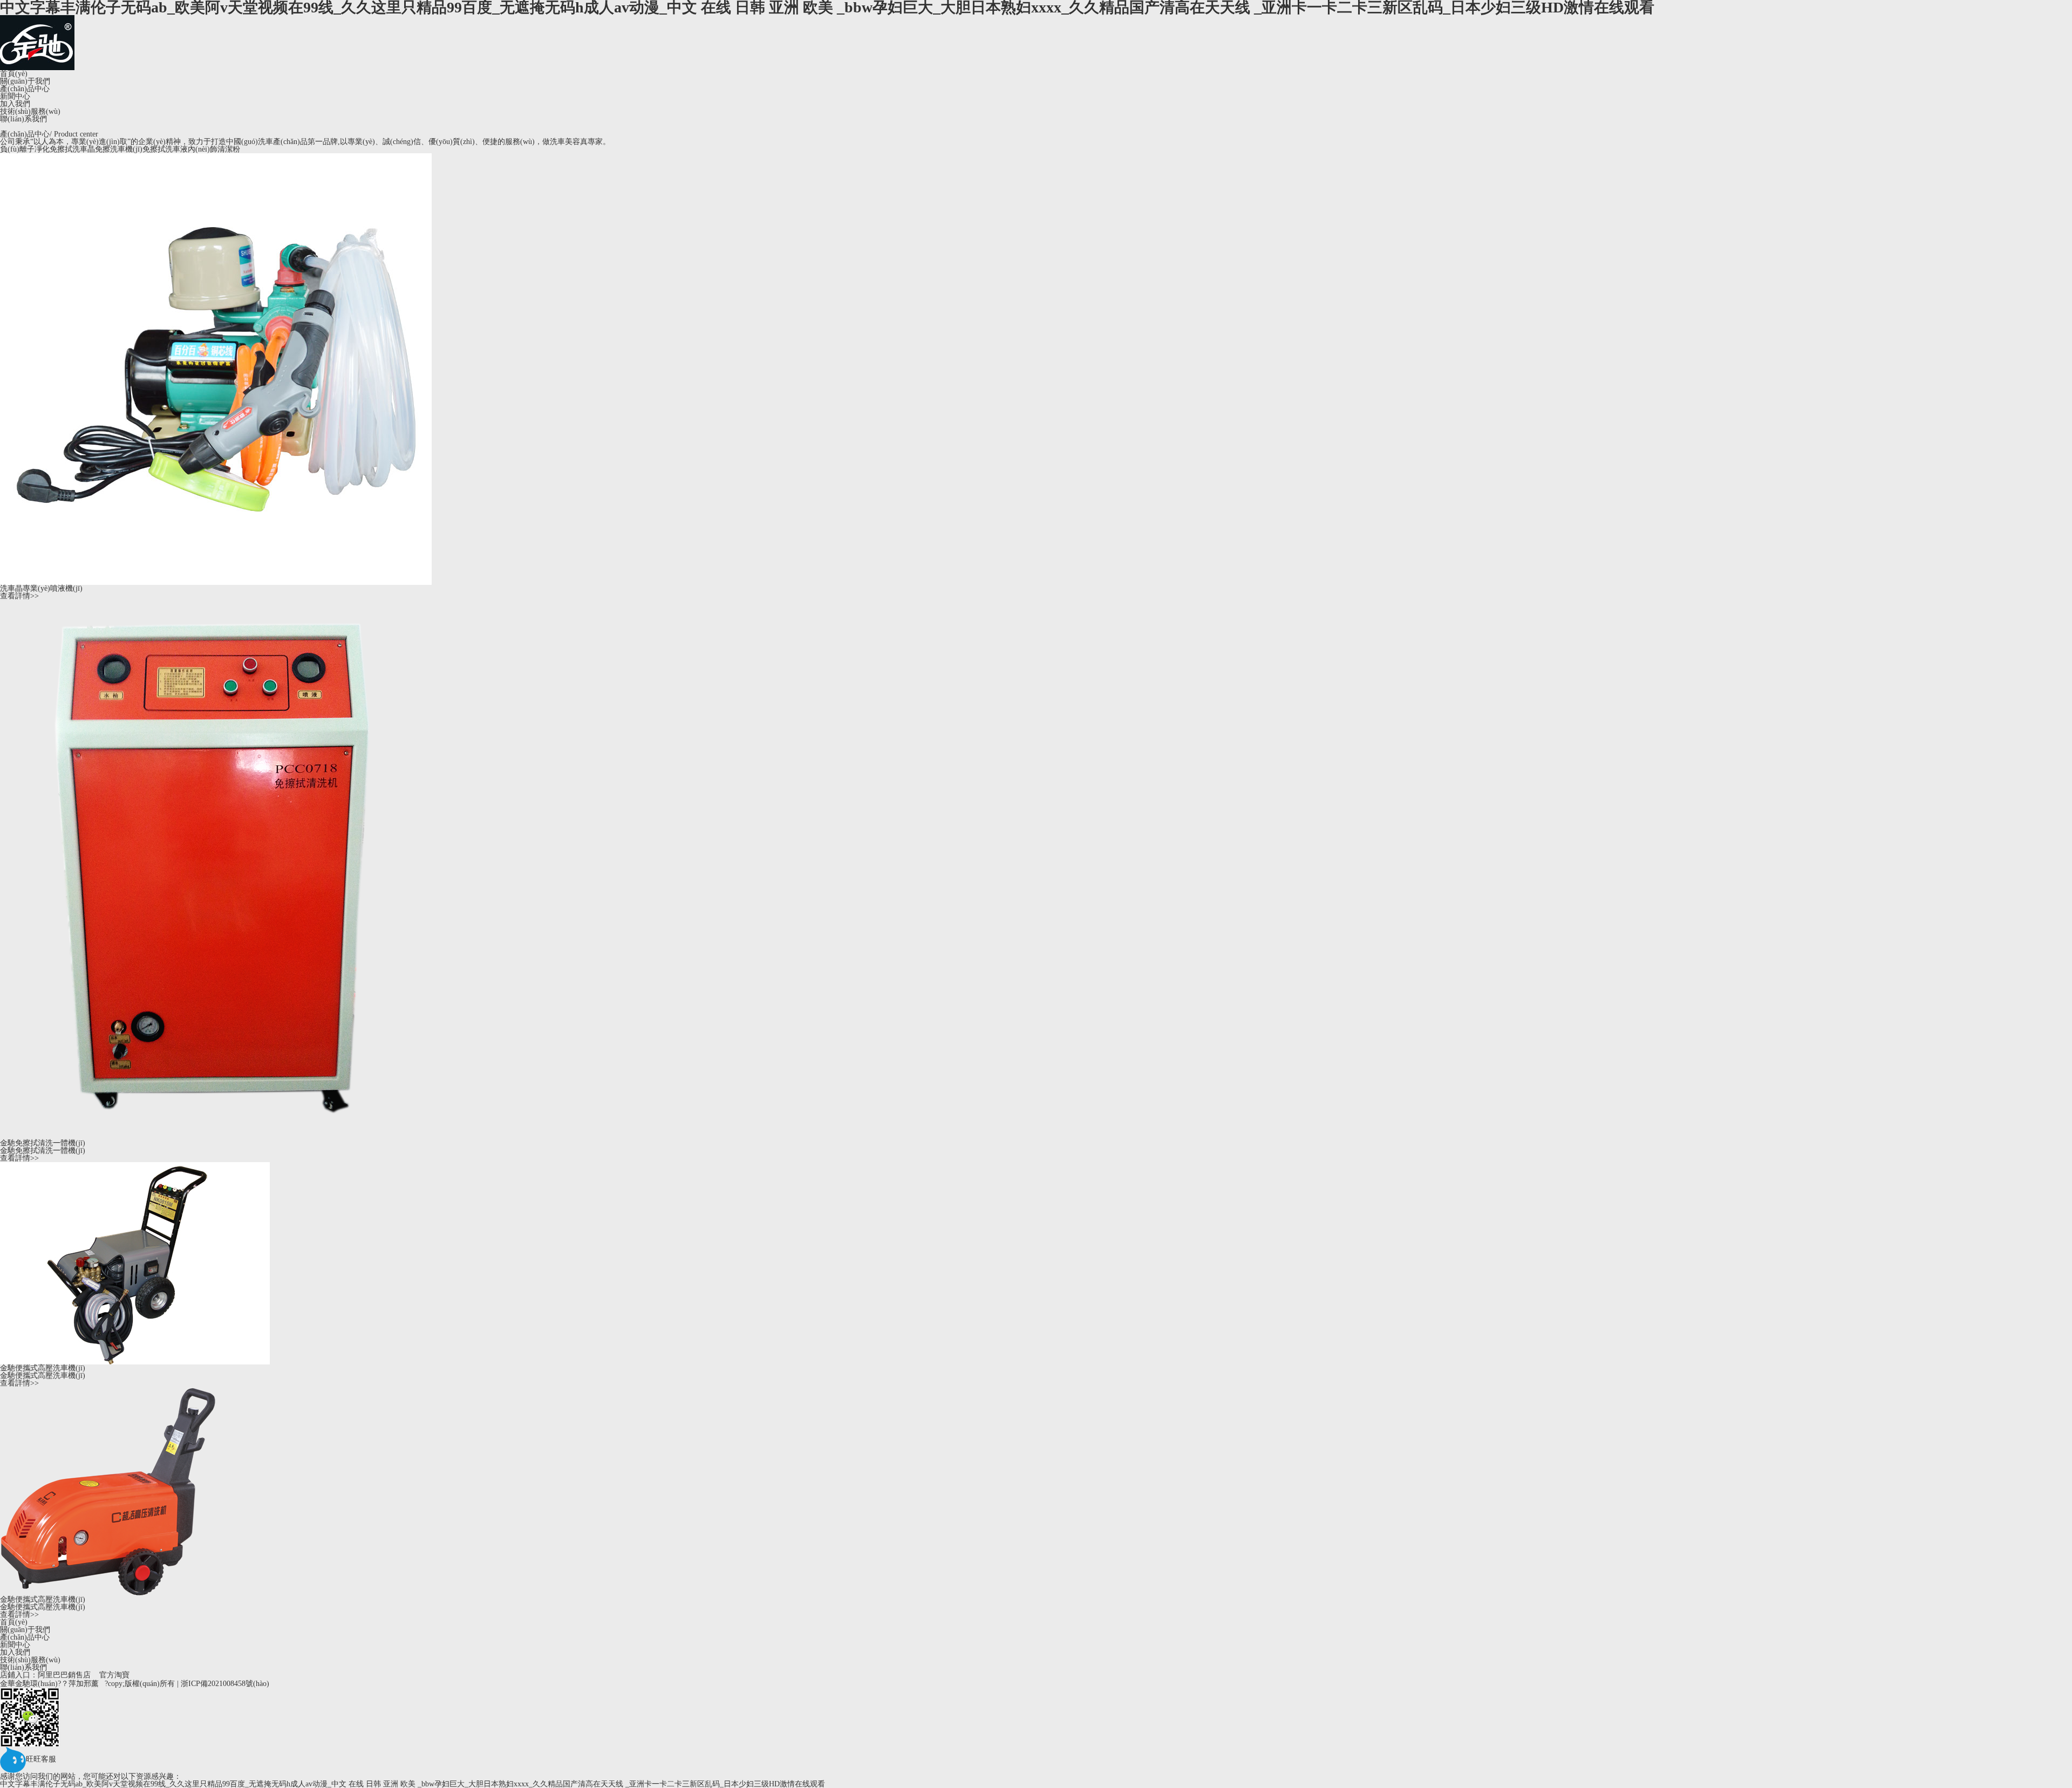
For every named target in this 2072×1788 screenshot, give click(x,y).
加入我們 (15, 104)
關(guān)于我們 (25, 81)
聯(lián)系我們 (23, 119)
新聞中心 (15, 97)
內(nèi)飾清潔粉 (214, 149)
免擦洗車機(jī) (119, 149)
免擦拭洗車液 (165, 149)
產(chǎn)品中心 (25, 89)
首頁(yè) (14, 74)
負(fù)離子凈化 (25, 149)
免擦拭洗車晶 (72, 149)
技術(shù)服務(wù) (30, 112)
